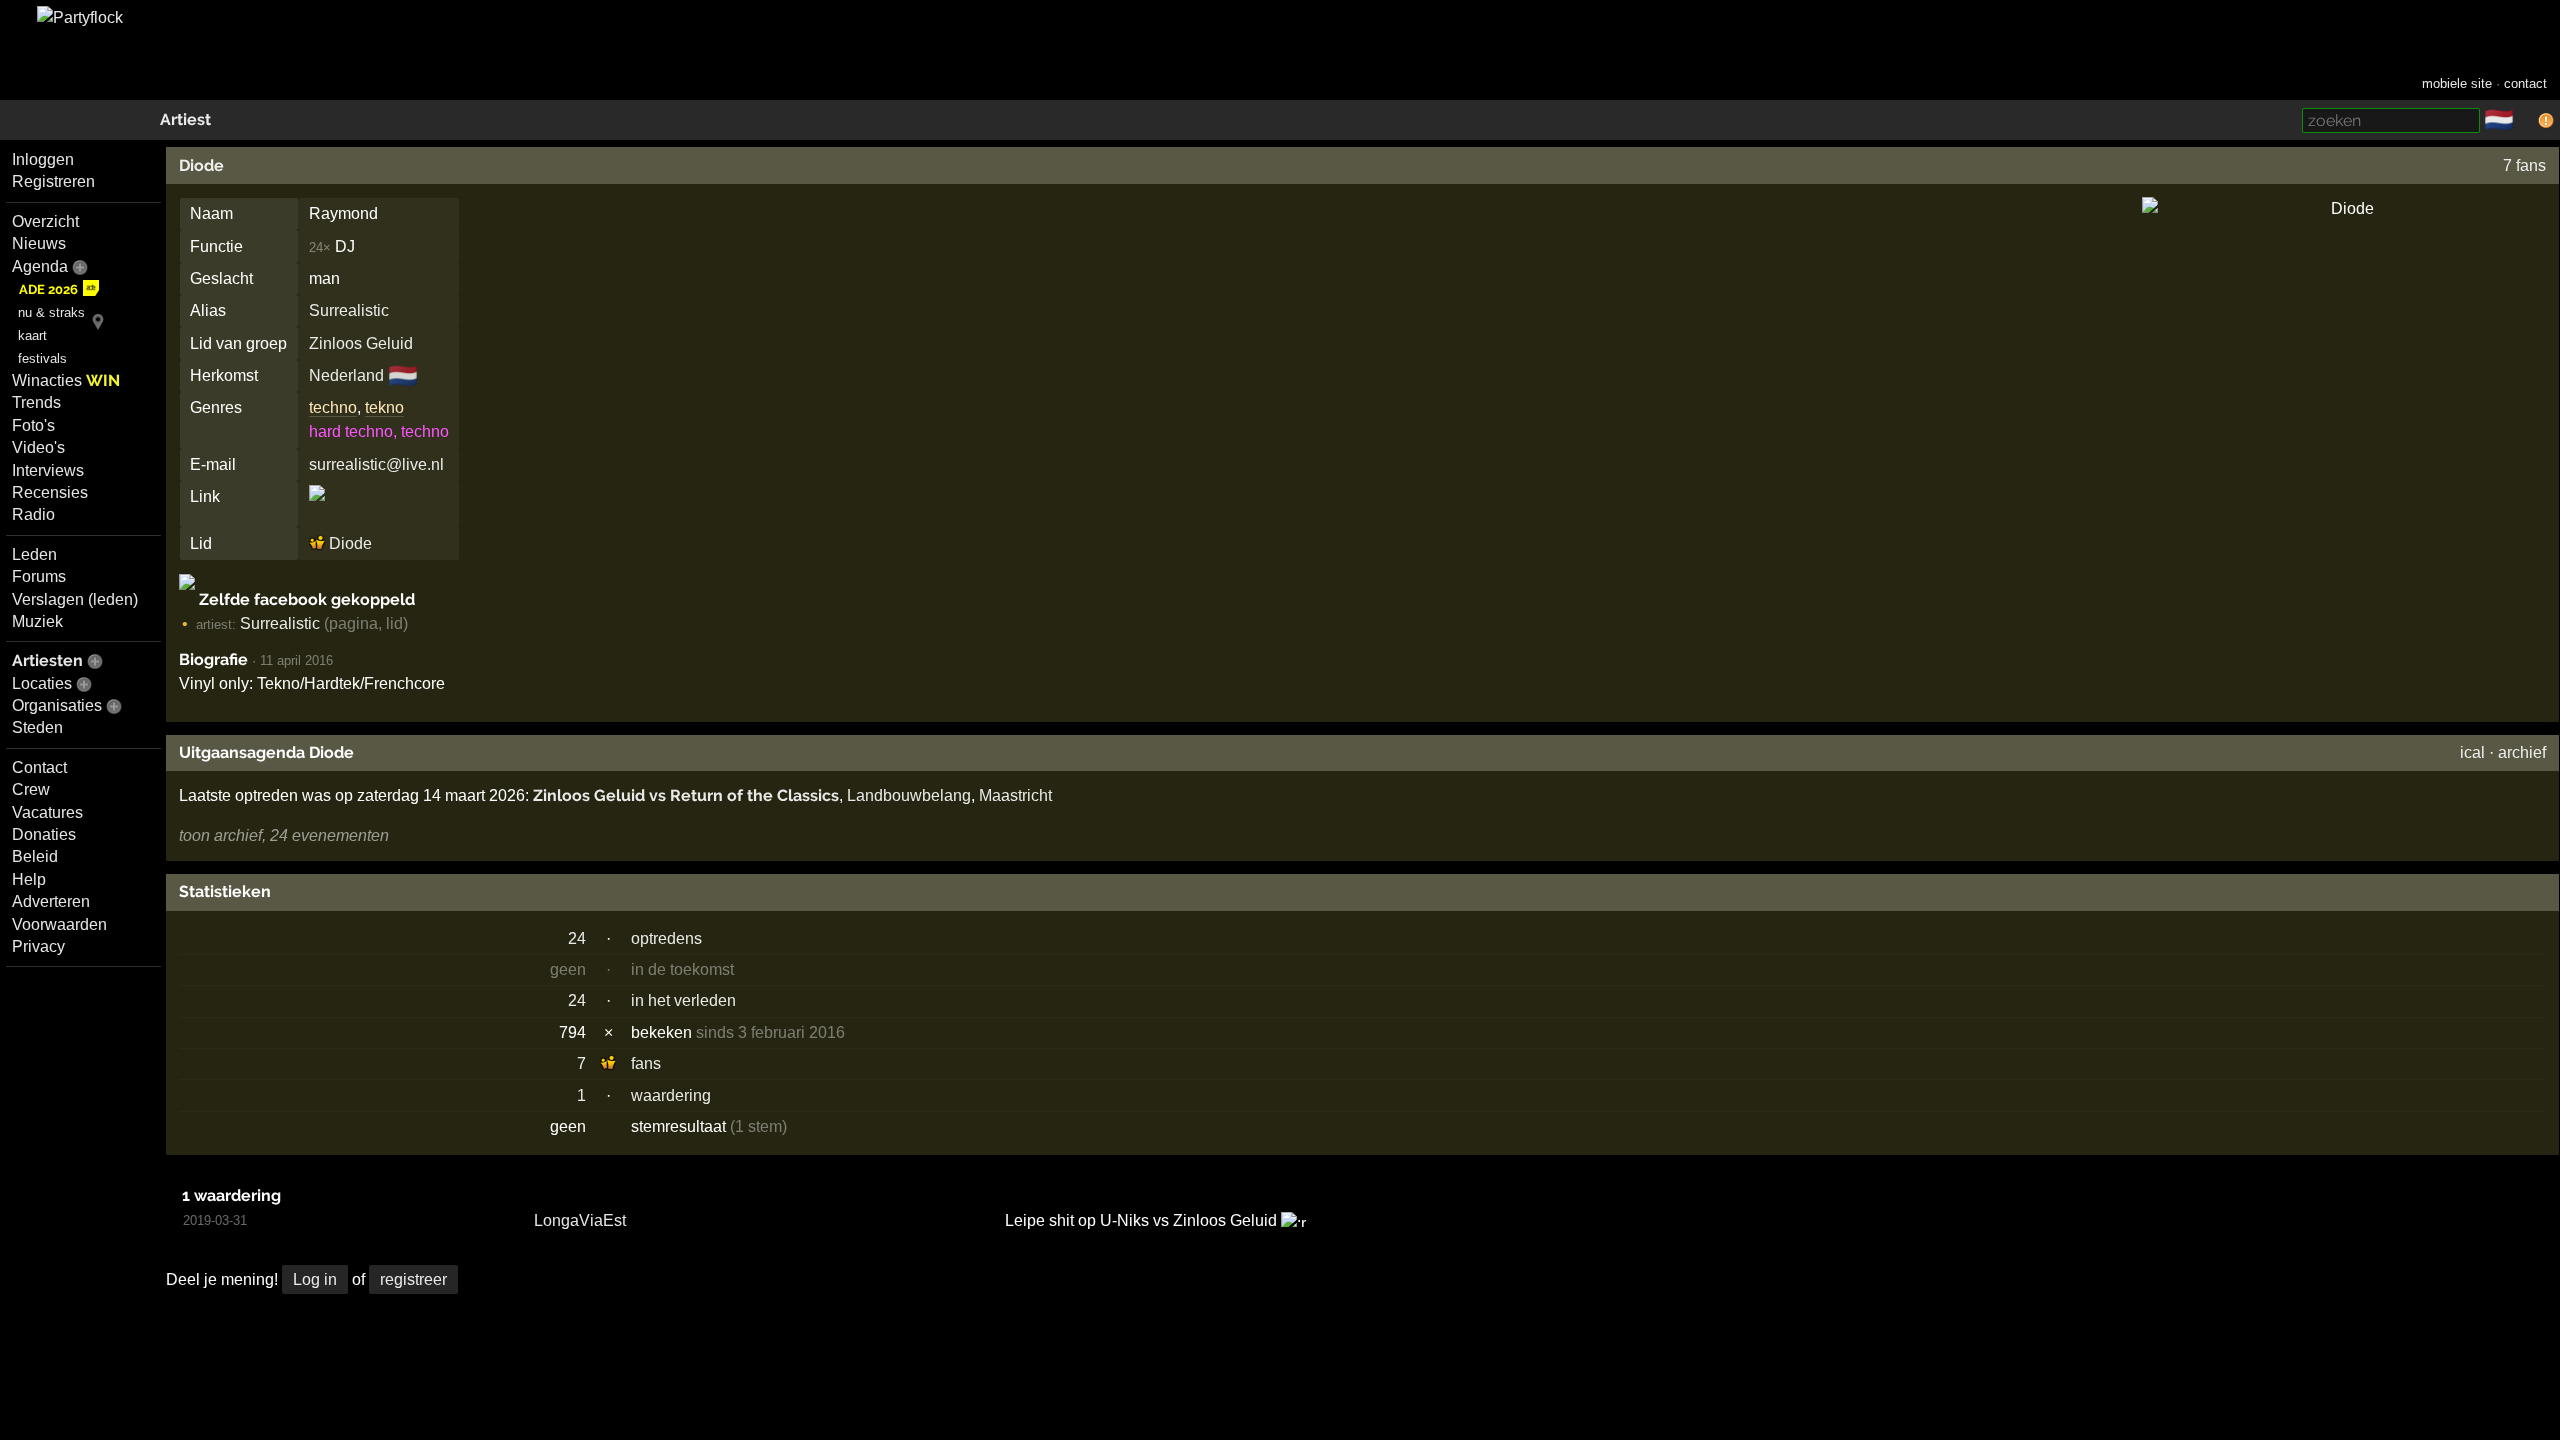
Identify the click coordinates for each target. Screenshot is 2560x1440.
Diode (201, 165)
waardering (671, 1095)
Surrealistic (349, 310)
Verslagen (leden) (75, 599)
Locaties (42, 683)
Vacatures (47, 812)
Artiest (185, 119)
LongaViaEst (580, 1220)
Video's (38, 447)
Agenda (40, 266)
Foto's (33, 425)
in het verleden (683, 1000)
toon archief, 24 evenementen (284, 835)
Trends (36, 402)
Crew (31, 789)
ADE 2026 (48, 289)
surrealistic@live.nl (376, 464)
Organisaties (57, 705)
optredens (666, 938)
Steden (37, 727)
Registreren (53, 181)
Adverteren (51, 901)
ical (2472, 752)
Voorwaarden (59, 924)
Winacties (66, 380)
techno (333, 407)
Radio (33, 514)
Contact (39, 767)
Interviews (48, 470)
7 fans (2524, 165)
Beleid (35, 856)
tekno (384, 407)
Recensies (50, 492)
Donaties (44, 834)
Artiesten (47, 660)
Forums (39, 576)
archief (2522, 752)
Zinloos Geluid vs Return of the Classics (686, 795)
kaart (32, 335)
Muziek (37, 621)
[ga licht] (2526, 121)
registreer (413, 1279)
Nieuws (39, 243)
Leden (34, 554)
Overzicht (45, 221)
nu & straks (51, 312)
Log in (315, 1279)
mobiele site (2457, 83)
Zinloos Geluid (361, 343)
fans (646, 1063)
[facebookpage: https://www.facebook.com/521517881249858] (317, 510)
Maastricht (1015, 795)
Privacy (38, 946)
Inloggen (43, 159)
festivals (42, 358)
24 (577, 938)
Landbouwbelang (909, 795)
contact (2525, 83)
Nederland (346, 375)
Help (29, 879)
